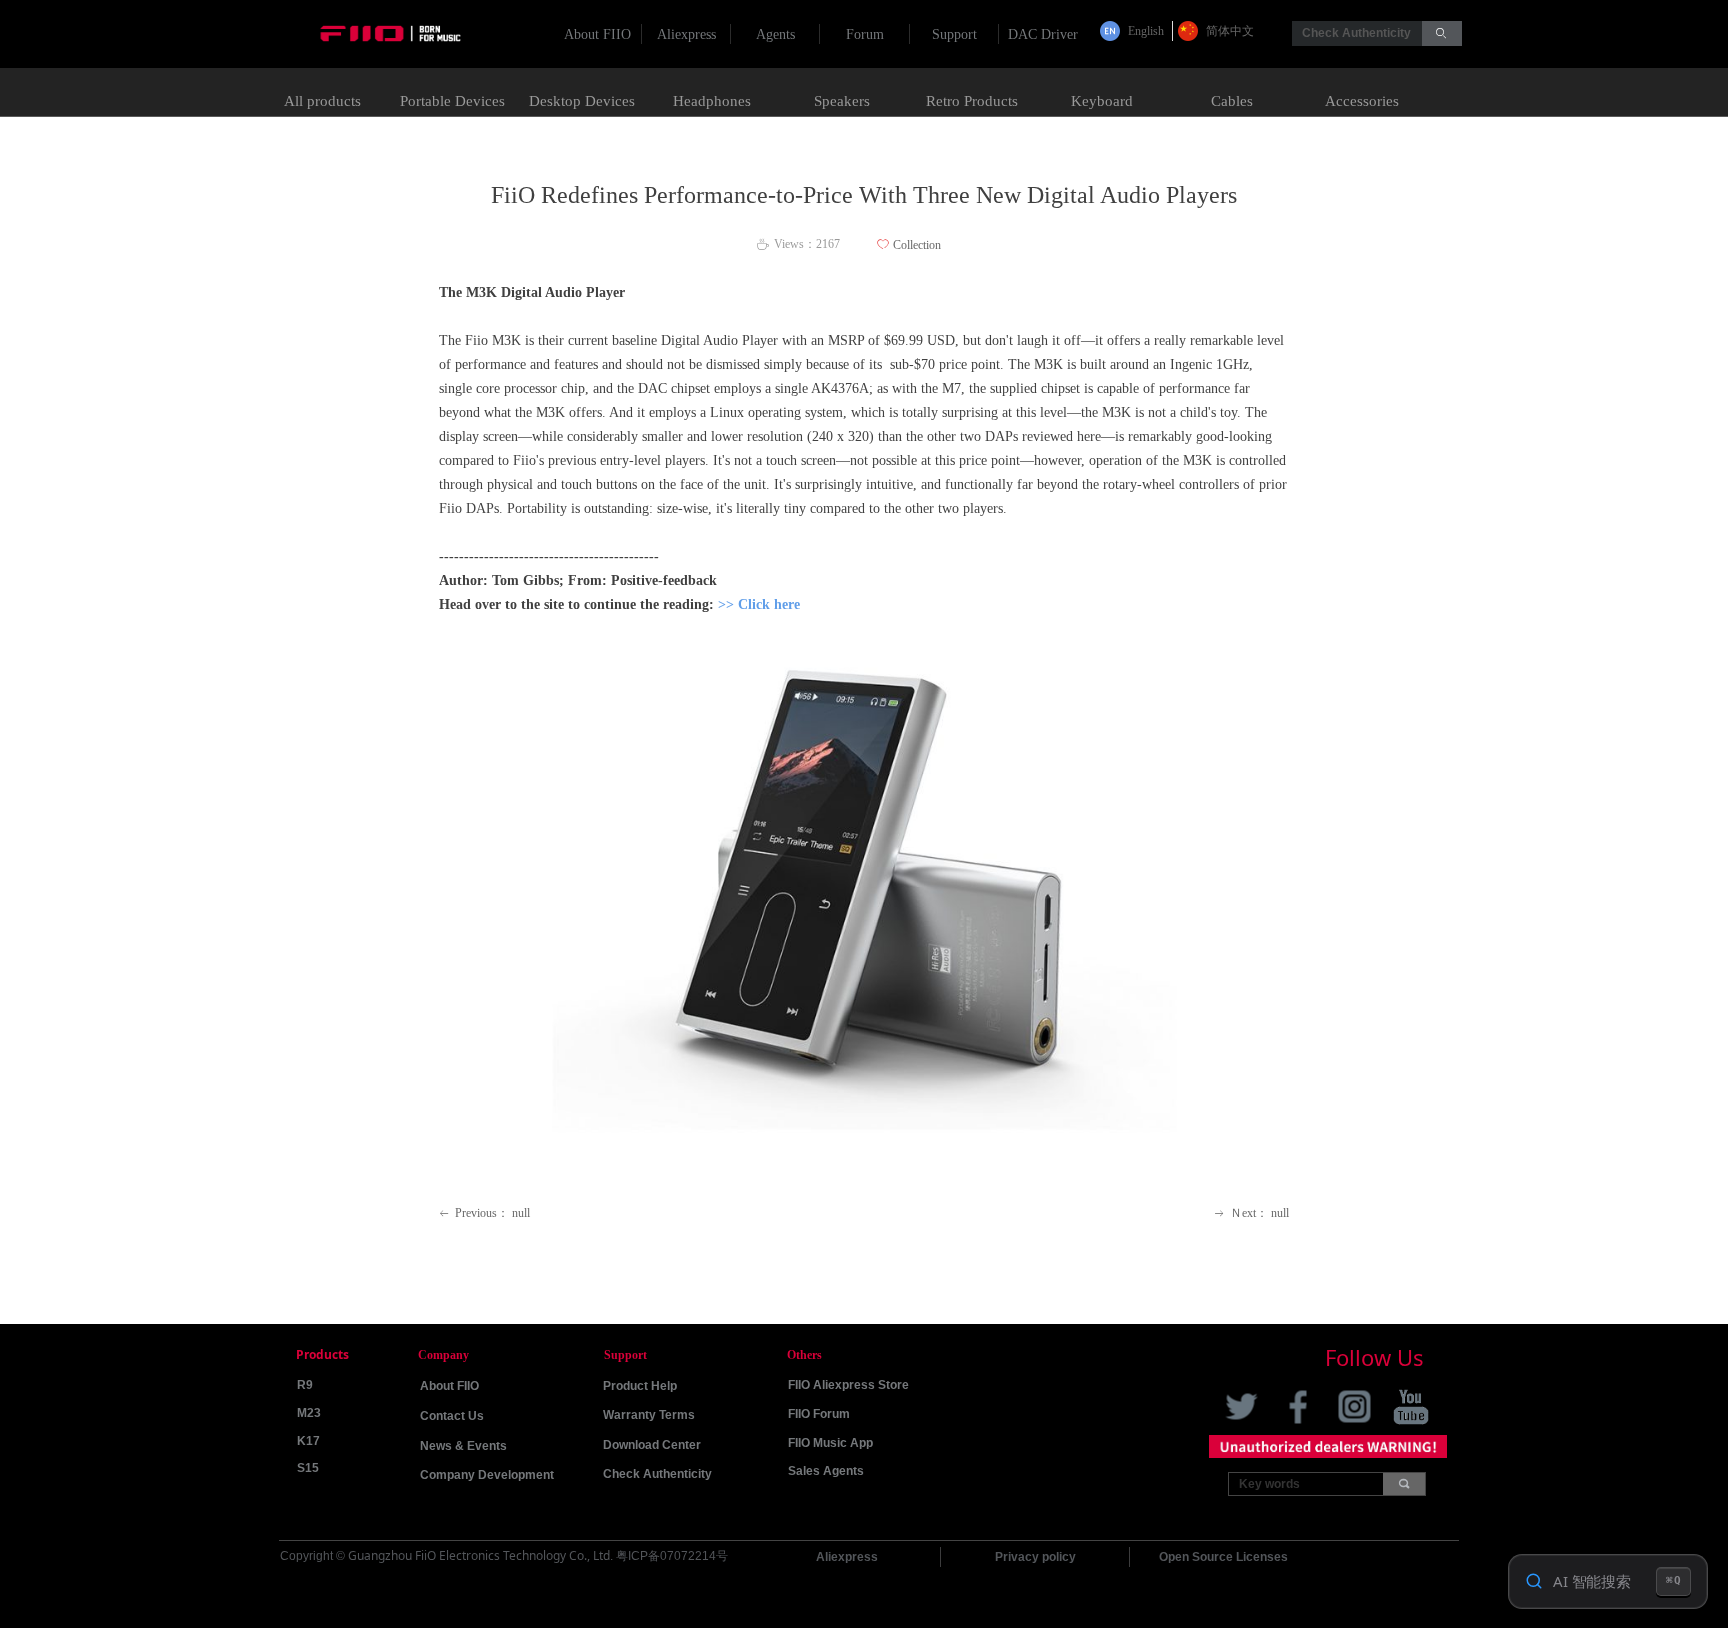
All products (322, 101)
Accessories (1362, 101)
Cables (1232, 101)
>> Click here (759, 604)
